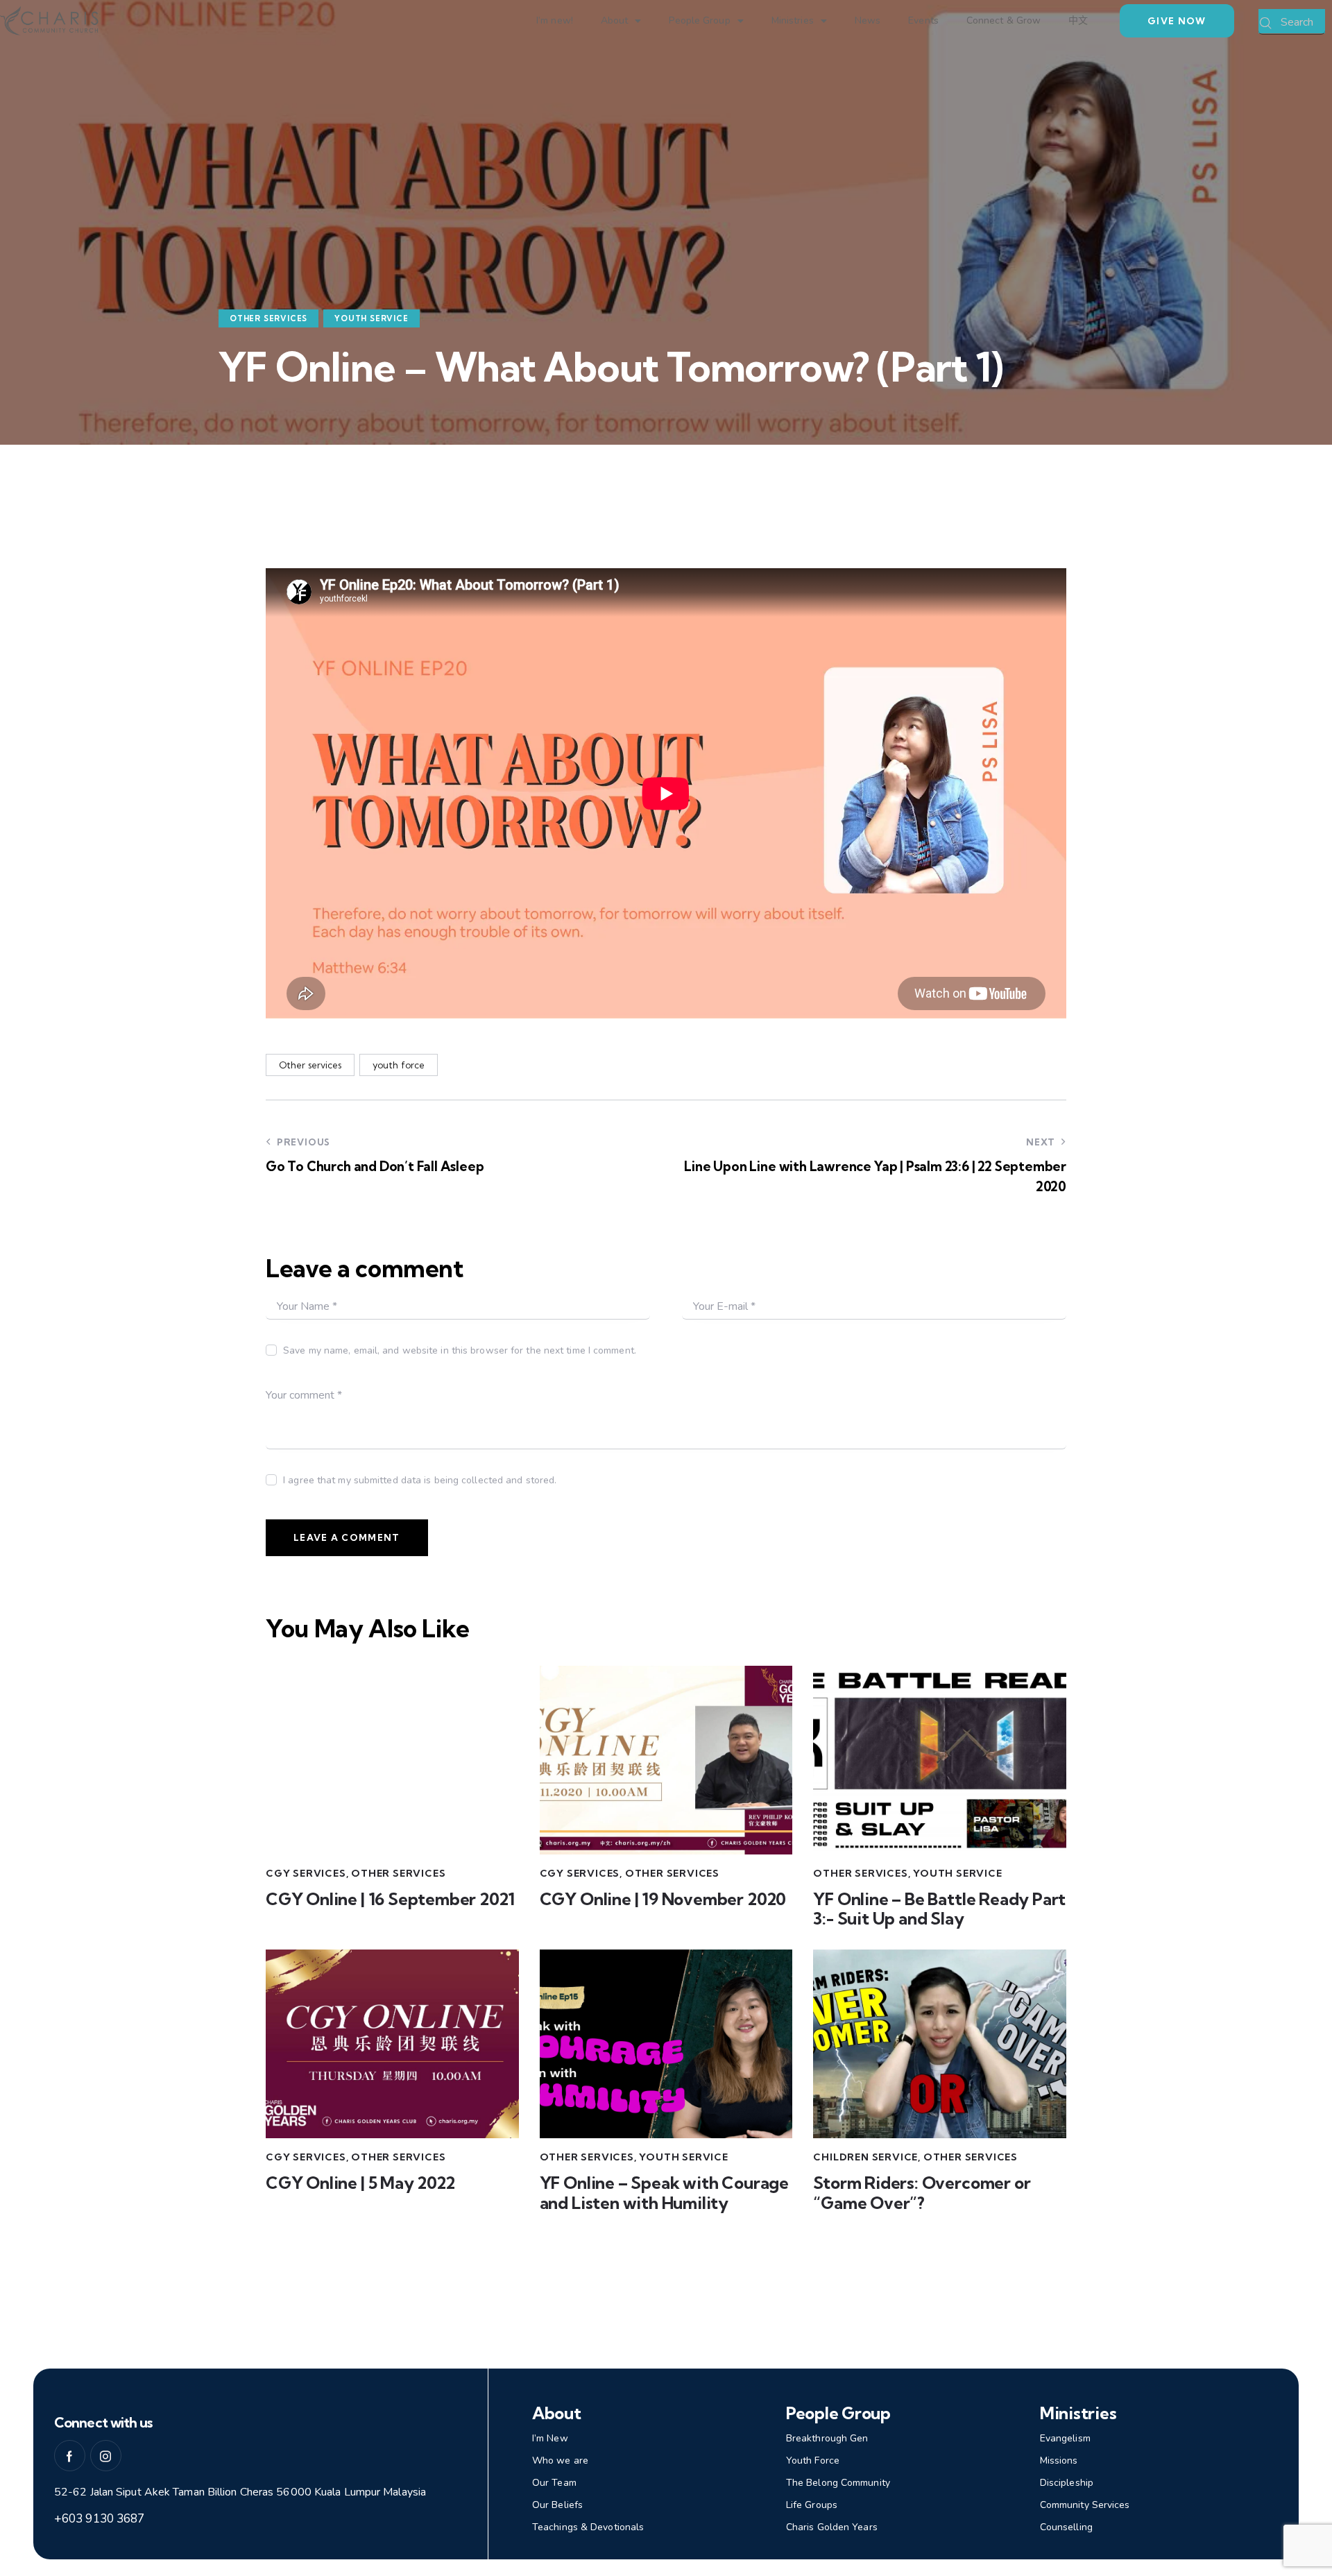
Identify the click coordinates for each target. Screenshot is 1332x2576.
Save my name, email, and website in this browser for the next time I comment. (460, 1350)
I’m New (550, 2438)
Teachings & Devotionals (588, 2527)
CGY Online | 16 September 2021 (390, 1899)
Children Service (865, 2157)
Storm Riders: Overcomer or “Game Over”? (922, 2193)
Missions (1059, 2460)
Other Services (268, 318)
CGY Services (306, 1873)
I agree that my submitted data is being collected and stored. (420, 1480)
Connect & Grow (1004, 20)
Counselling (1066, 2527)
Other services (310, 1065)
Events (923, 20)
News (868, 20)
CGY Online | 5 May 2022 (360, 2183)
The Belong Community (838, 2483)
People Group (699, 20)
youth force (399, 1065)
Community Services (1085, 2505)
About (615, 20)
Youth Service (371, 318)
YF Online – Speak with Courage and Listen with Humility (664, 2193)
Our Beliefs (557, 2505)
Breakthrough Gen (827, 2438)
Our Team (554, 2483)
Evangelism (1065, 2438)
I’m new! (555, 20)
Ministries (793, 20)
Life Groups (812, 2505)
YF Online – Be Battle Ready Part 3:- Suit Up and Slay (939, 1909)
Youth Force (813, 2460)
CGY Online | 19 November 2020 (663, 1899)
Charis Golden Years (832, 2527)
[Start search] (1266, 24)
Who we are (560, 2460)
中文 (1078, 20)
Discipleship (1067, 2483)
